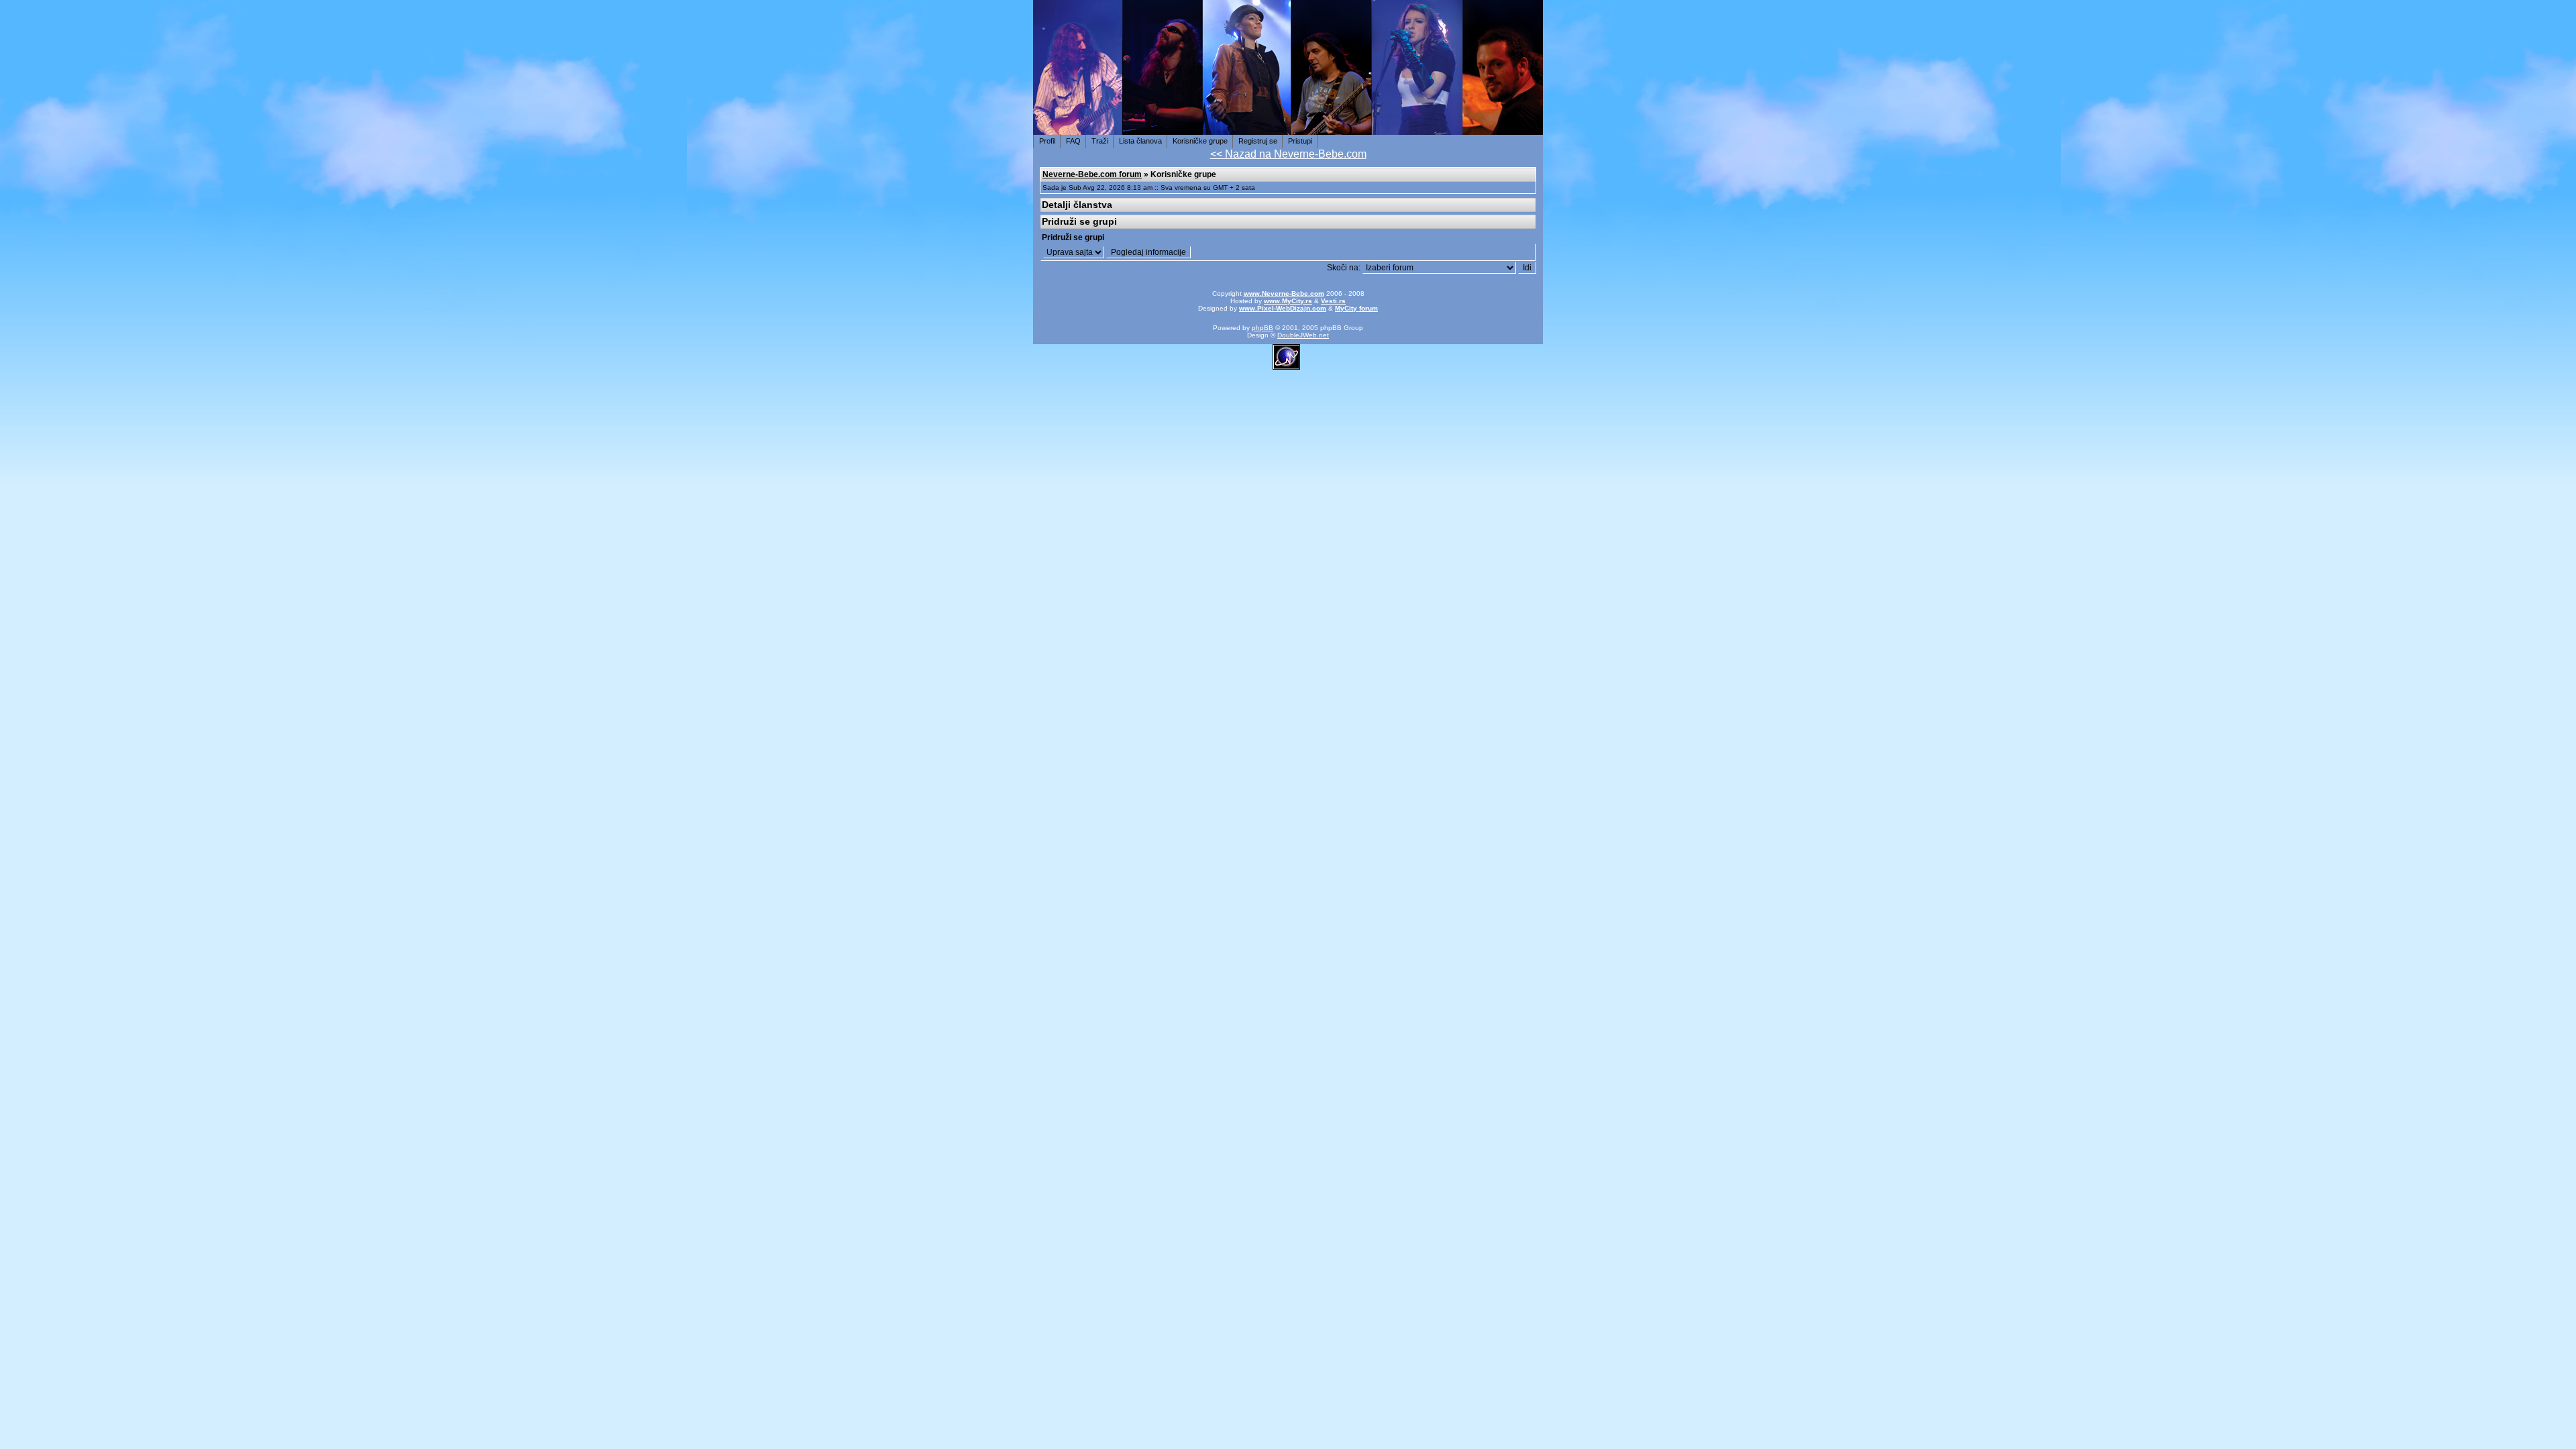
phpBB (1263, 328)
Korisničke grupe (1200, 141)
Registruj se (1258, 141)
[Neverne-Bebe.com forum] (1288, 127)
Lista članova (1140, 141)
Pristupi (1300, 141)
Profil (1047, 141)
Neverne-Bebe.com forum (1092, 174)
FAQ (1073, 141)
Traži (1100, 141)
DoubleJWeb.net (1303, 335)
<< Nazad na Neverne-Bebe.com (1288, 154)
